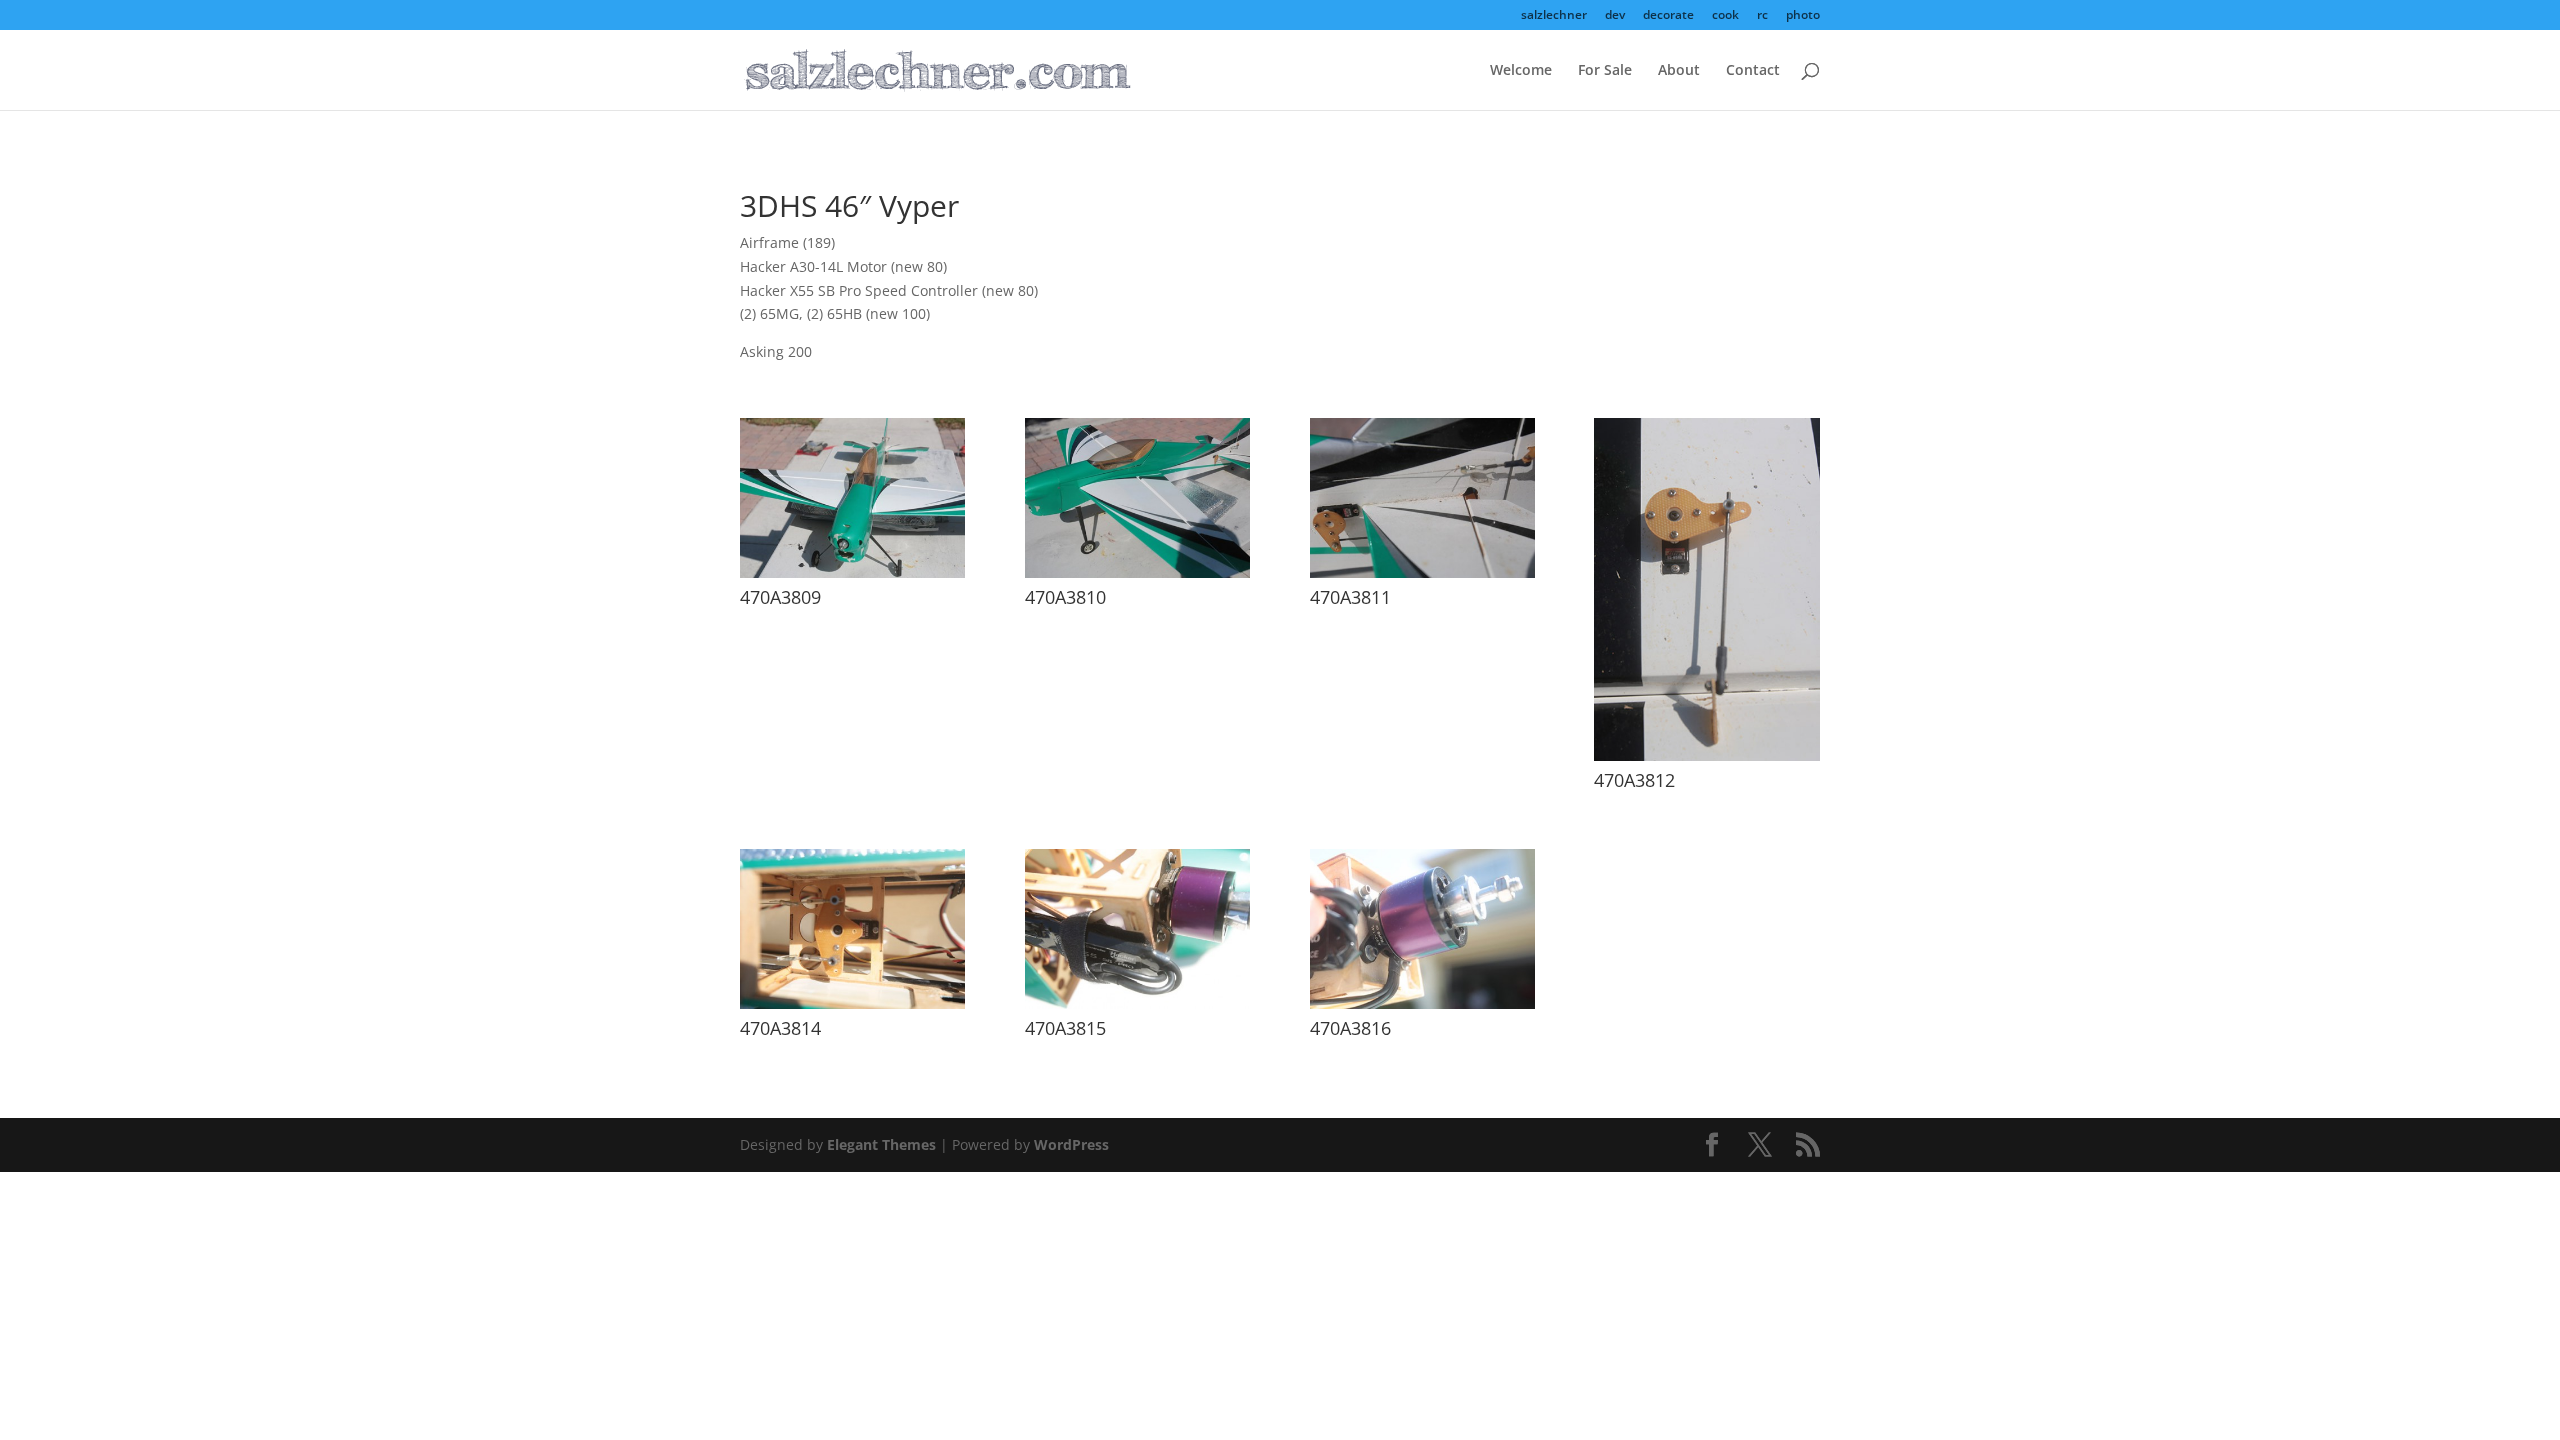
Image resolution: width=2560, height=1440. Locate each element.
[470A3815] (1137, 1003)
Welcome (1521, 71)
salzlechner (1554, 16)
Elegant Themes (881, 1144)
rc (1762, 16)
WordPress (1071, 1144)
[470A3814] (852, 1003)
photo (1803, 16)
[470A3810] (1137, 572)
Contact (1753, 71)
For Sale (1605, 71)
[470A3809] (852, 572)
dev (1615, 16)
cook (1725, 16)
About (1679, 71)
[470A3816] (1422, 1003)
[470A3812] (1706, 755)
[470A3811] (1422, 572)
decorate (1668, 16)
